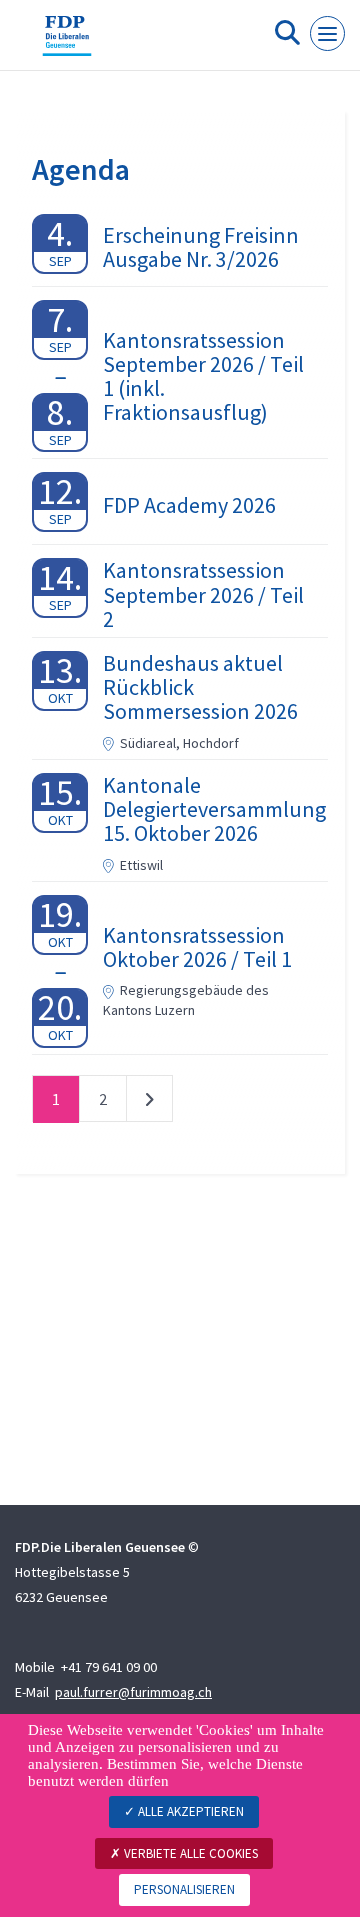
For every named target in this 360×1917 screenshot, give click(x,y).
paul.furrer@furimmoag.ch (133, 1692)
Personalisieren (184, 1889)
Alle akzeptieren (189, 1811)
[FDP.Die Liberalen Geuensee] (67, 43)
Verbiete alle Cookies (189, 1853)
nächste (149, 1103)
